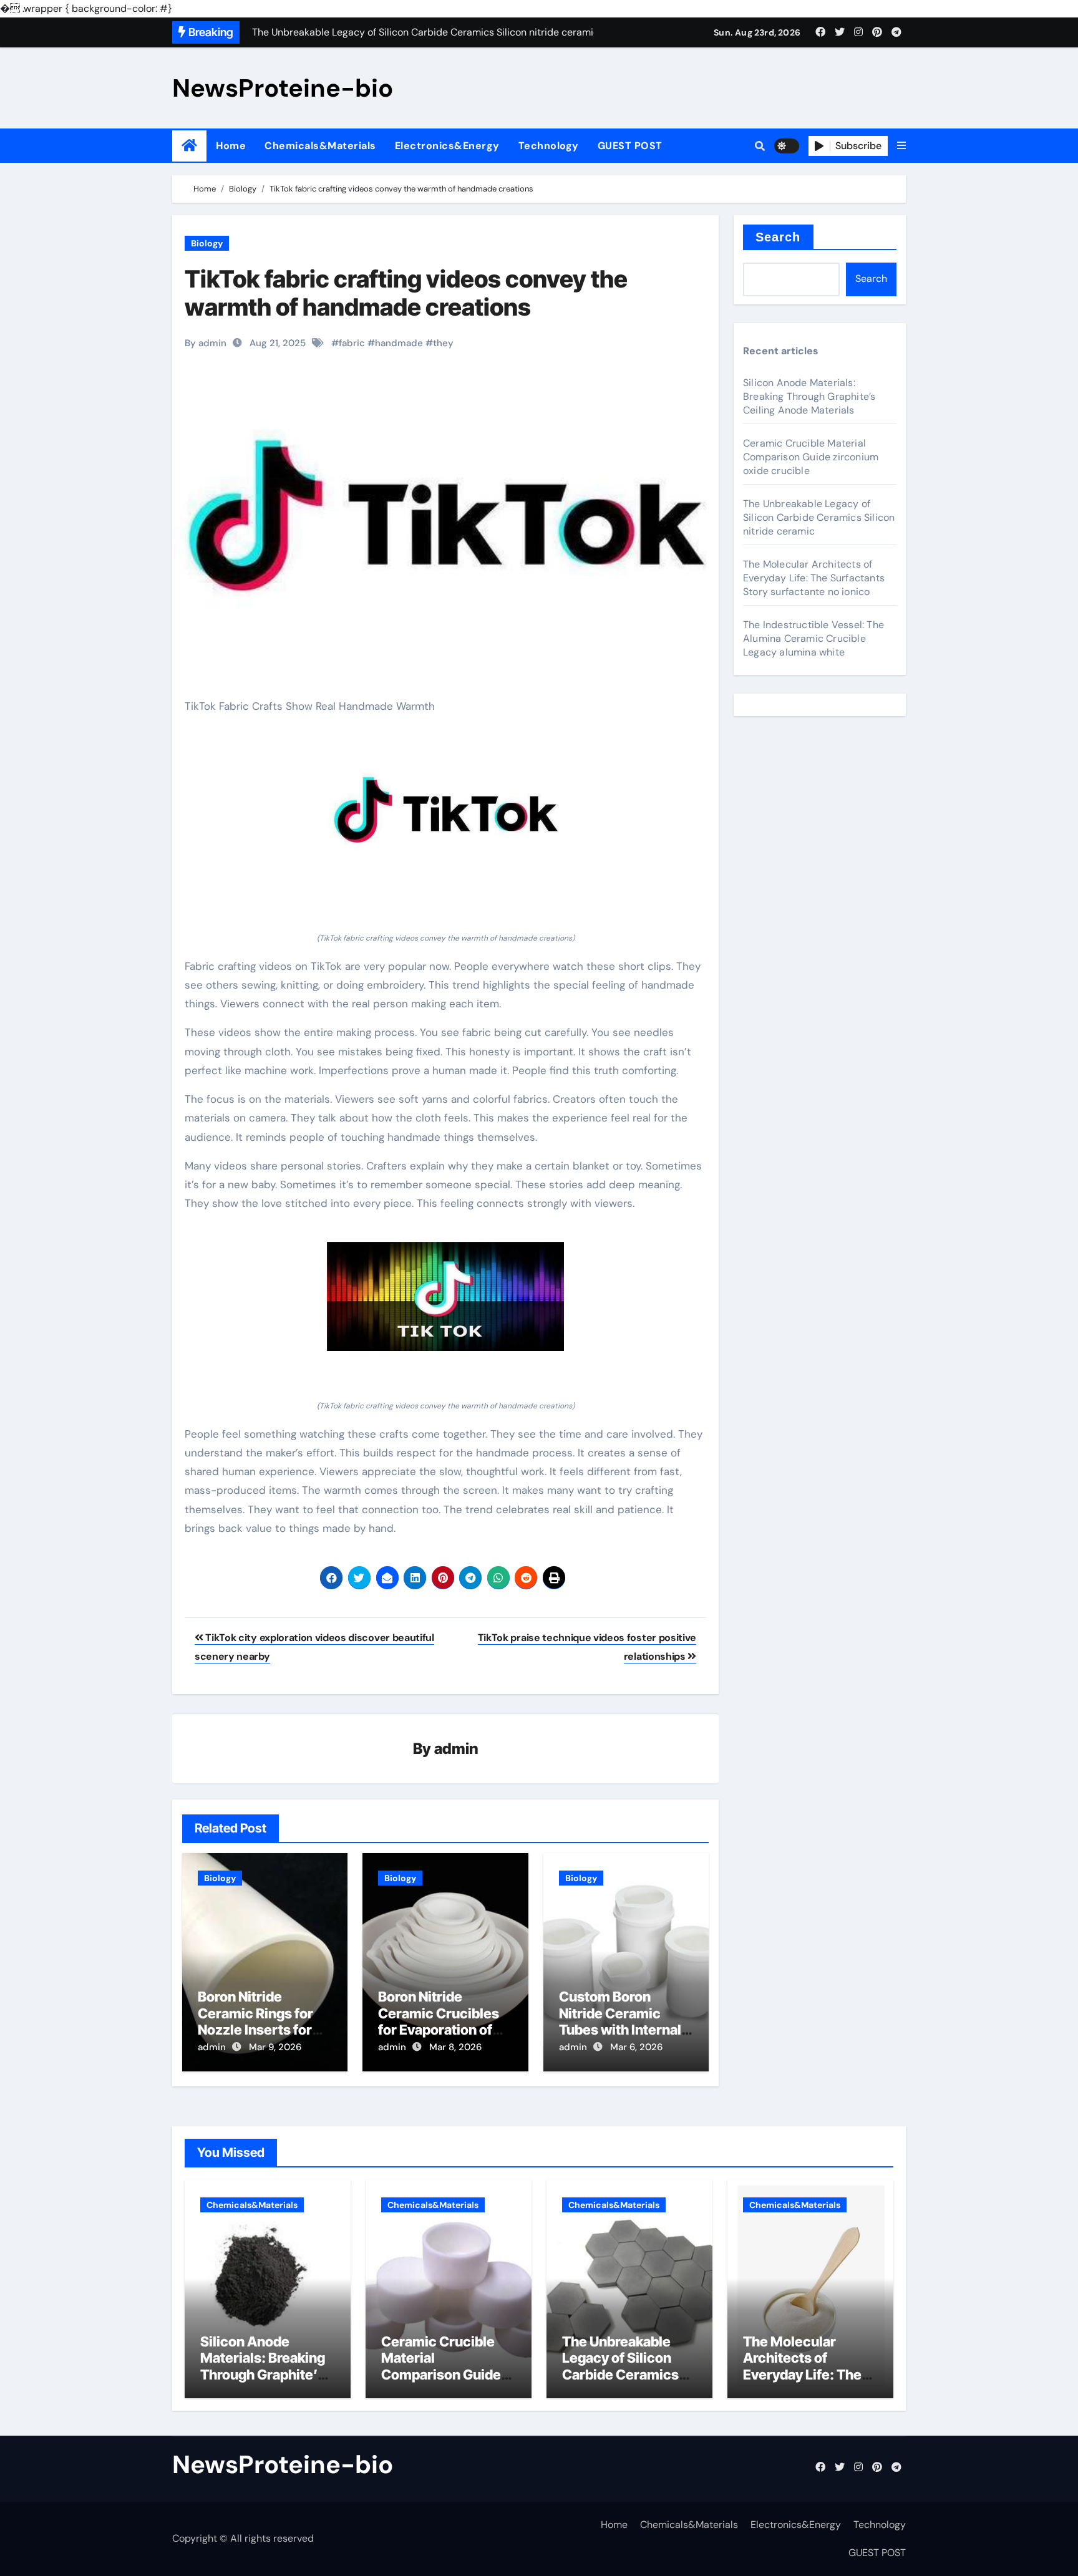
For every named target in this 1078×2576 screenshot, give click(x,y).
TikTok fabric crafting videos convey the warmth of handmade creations (406, 293)
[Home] (189, 146)
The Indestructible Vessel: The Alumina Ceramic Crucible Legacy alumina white (813, 638)
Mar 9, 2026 (275, 2047)
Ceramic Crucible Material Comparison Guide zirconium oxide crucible (811, 457)
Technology (549, 146)
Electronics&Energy (447, 146)
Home (231, 146)
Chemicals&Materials (320, 146)
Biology (207, 243)
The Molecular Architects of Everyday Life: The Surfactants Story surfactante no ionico (814, 578)
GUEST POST (630, 146)
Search (778, 237)
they (443, 343)
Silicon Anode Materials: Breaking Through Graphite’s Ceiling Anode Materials (809, 396)
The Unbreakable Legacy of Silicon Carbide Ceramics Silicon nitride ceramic (819, 517)
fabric (352, 343)
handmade (399, 343)
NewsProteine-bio (283, 88)
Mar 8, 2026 (455, 2047)
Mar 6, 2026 (636, 2047)
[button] (901, 146)
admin (456, 1749)
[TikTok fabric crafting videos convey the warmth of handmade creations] (445, 813)
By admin (206, 343)
